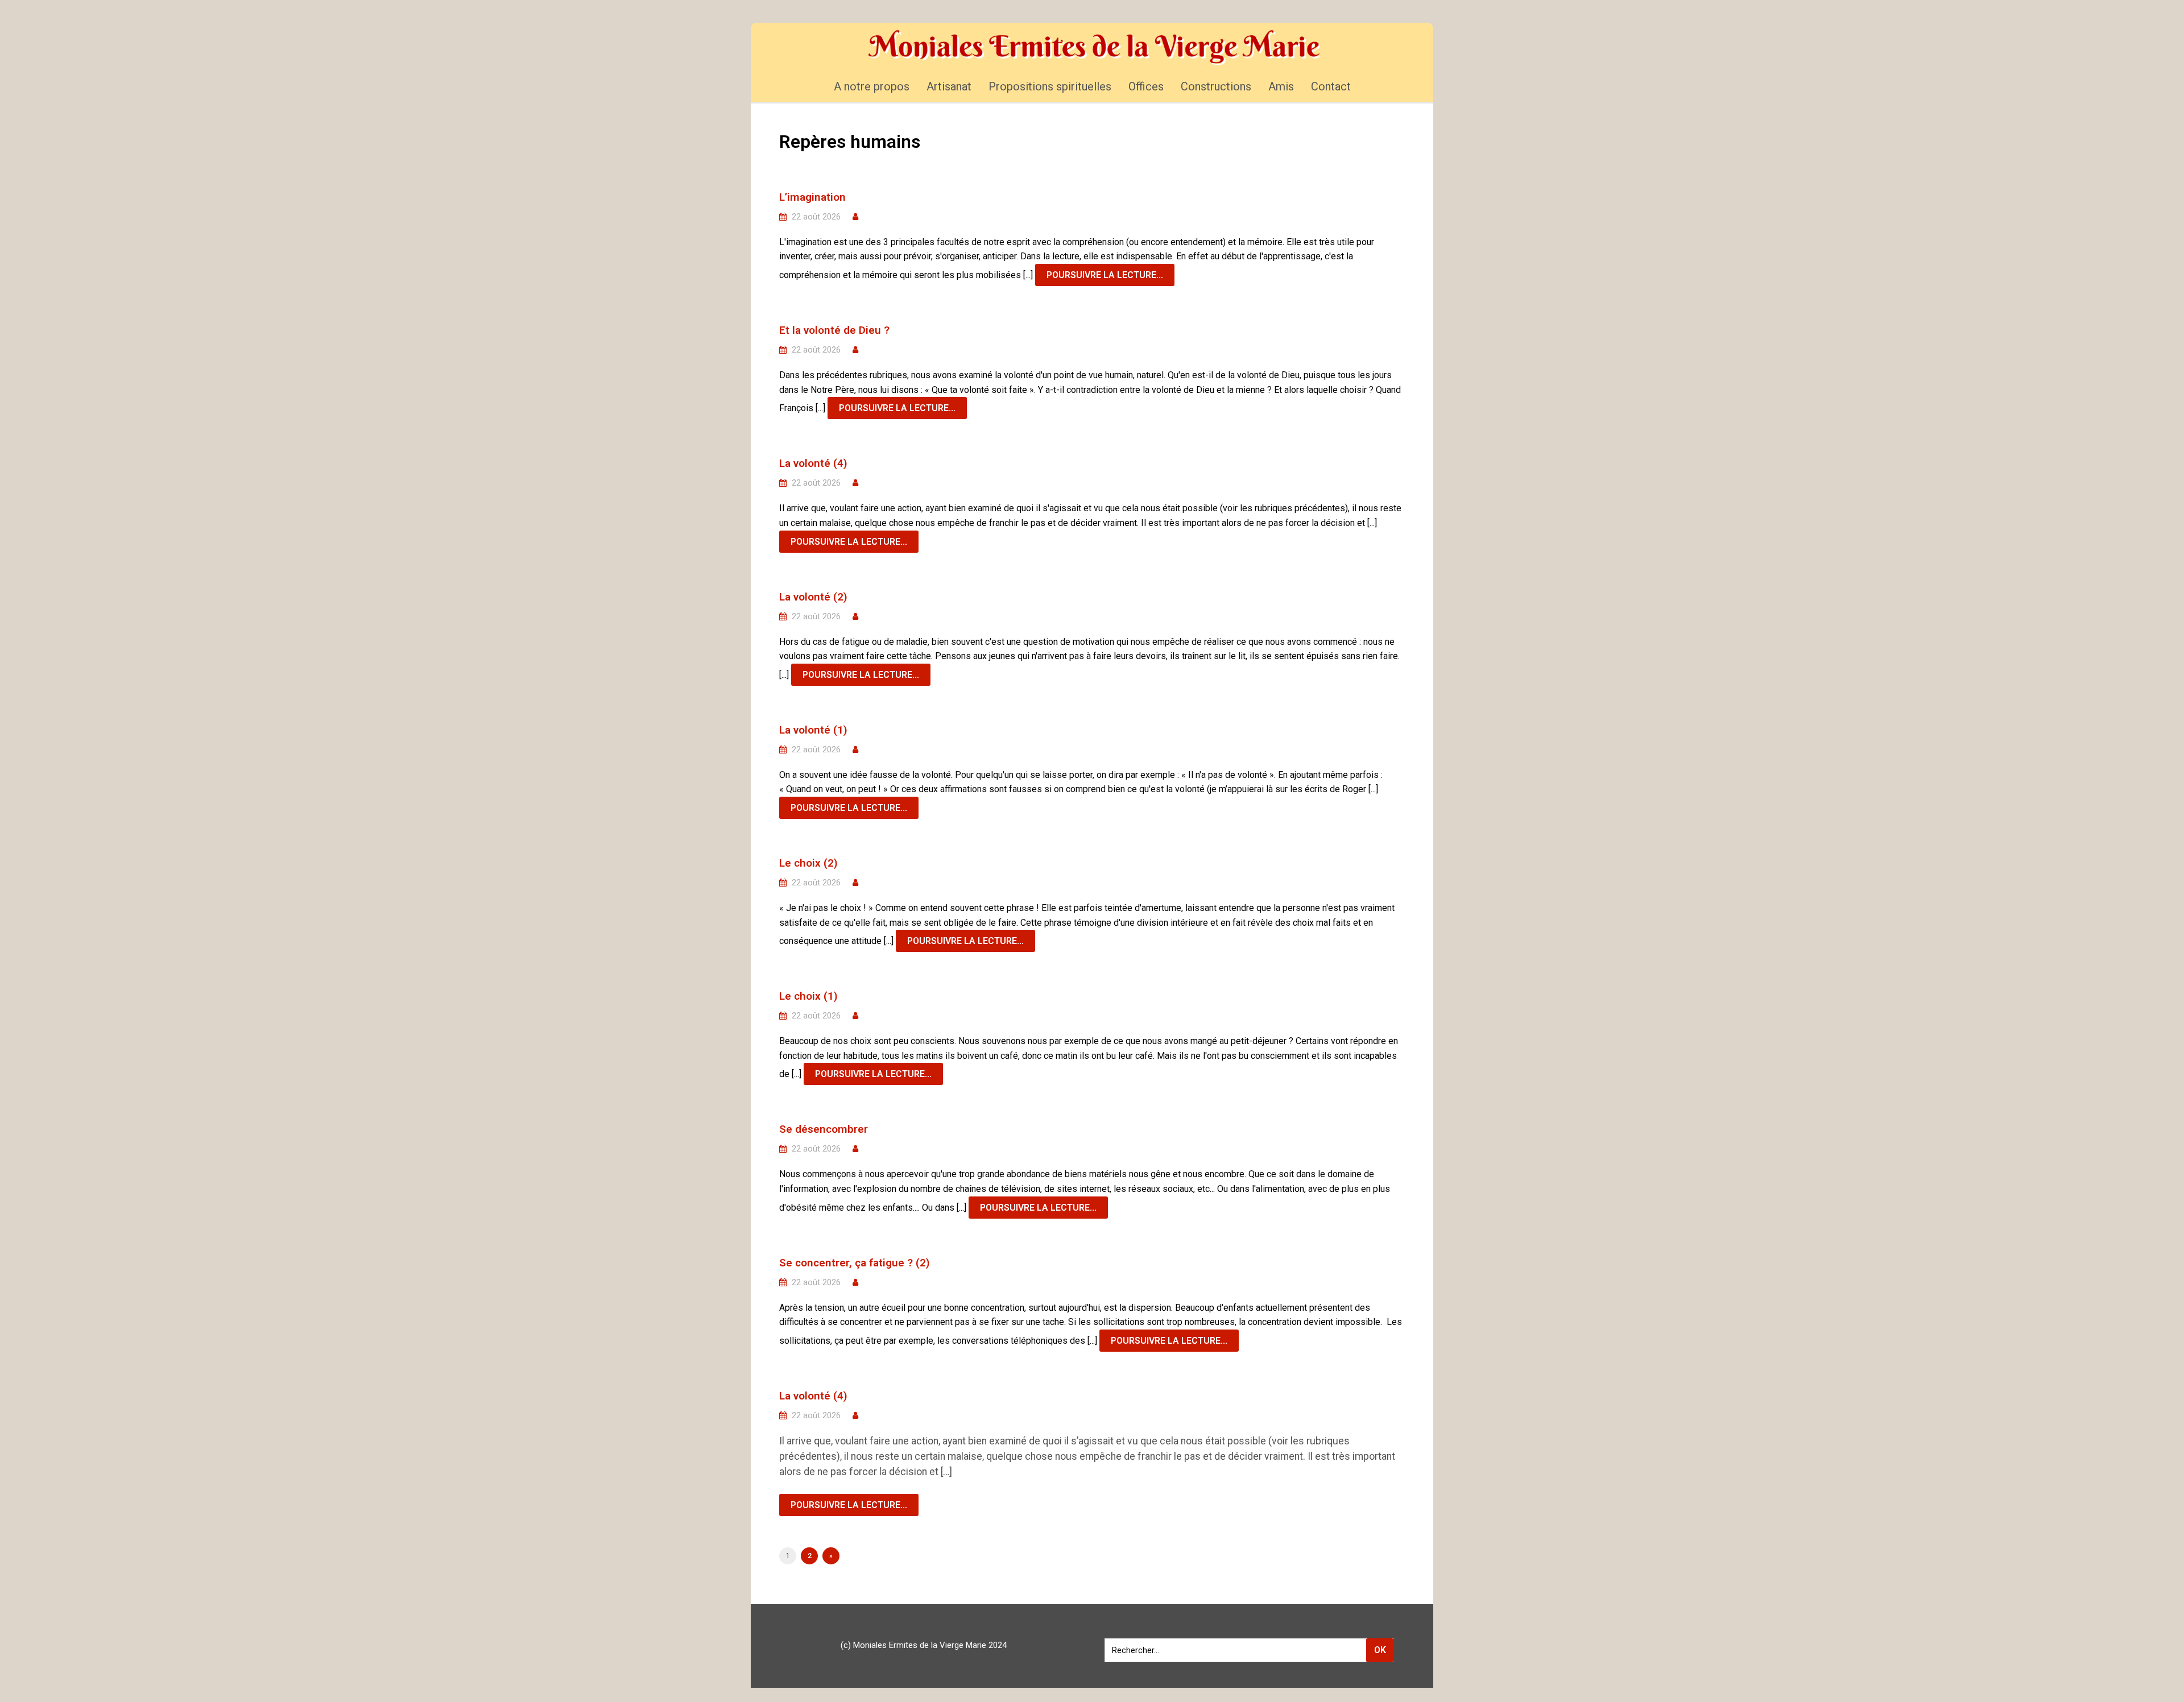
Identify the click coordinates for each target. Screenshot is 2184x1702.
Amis (1281, 86)
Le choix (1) (808, 996)
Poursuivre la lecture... (1105, 275)
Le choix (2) (808, 863)
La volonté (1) (813, 730)
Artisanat (949, 86)
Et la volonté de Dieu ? (834, 330)
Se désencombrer (824, 1129)
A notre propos (872, 86)
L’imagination (812, 197)
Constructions (1216, 86)
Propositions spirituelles (1050, 86)
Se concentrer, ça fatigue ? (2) (855, 1263)
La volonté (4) (813, 463)
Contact (1331, 86)
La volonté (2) (813, 597)
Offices (1146, 86)
